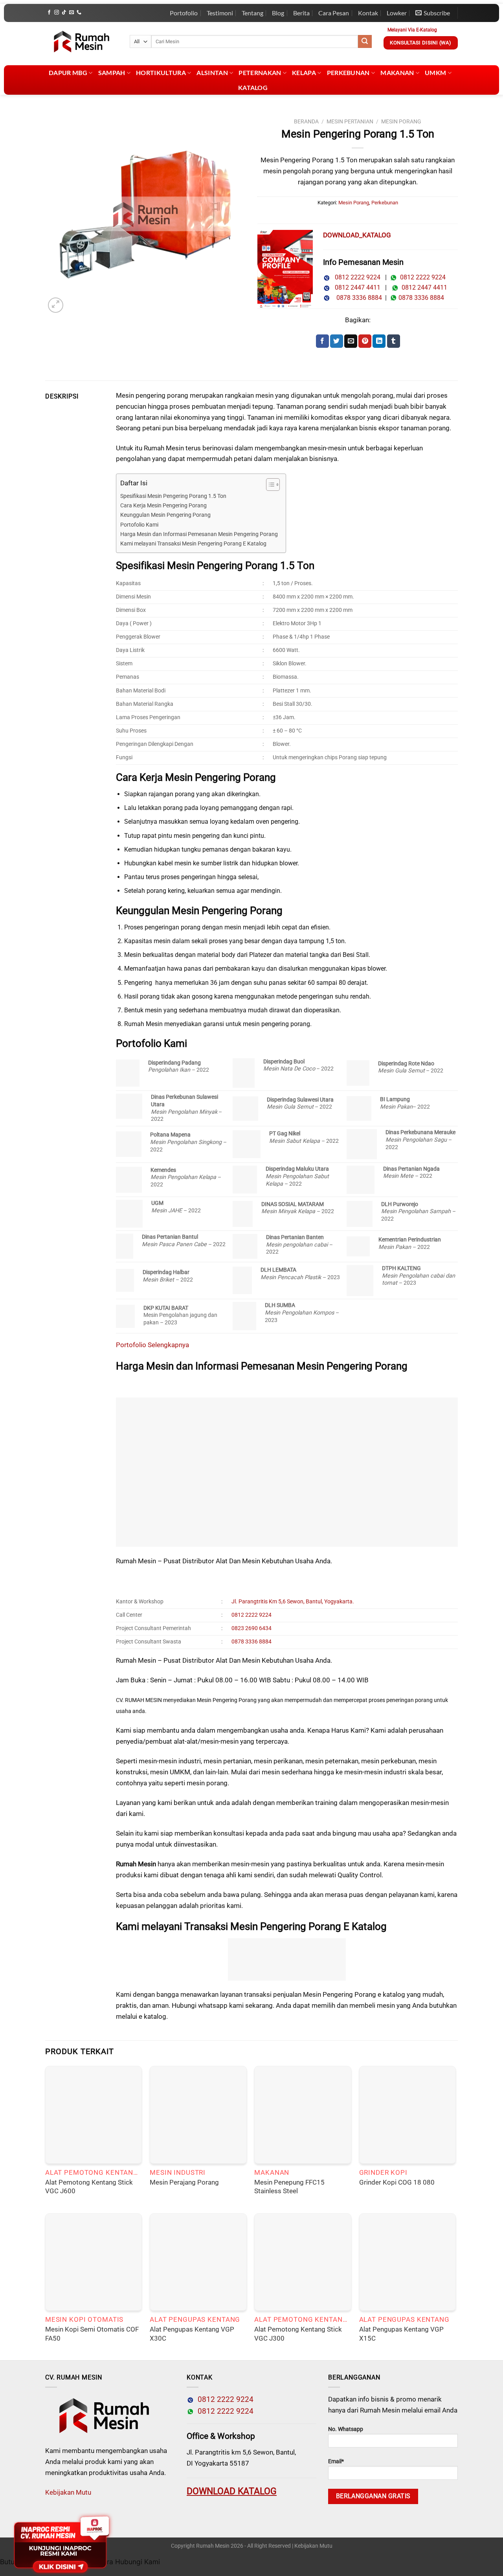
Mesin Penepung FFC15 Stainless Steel (289, 2187)
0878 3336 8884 (358, 298)
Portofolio (184, 13)
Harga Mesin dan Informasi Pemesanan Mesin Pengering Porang (199, 534)
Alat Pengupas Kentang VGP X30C (192, 2334)
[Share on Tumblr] (394, 341)
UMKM (435, 73)
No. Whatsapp (346, 2429)
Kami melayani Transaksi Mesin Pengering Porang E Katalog (193, 544)
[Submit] (365, 42)
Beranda (306, 121)
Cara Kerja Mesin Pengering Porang (163, 506)
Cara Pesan (334, 13)
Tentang (252, 13)
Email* (336, 2461)
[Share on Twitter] (337, 341)
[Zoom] (56, 305)
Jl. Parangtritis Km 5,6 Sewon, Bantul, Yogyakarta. (293, 1602)
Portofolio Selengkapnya (153, 1345)
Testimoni (220, 13)
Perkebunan (348, 73)
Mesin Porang (401, 121)
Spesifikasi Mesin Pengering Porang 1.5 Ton (173, 496)
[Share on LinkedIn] (379, 341)
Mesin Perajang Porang (184, 2182)
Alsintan (212, 73)
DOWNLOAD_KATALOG (357, 235)
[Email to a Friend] (351, 341)
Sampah (112, 73)
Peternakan (260, 73)
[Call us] (79, 13)
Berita (301, 13)
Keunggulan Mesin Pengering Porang (165, 515)
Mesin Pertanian (350, 121)
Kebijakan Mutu (68, 2492)
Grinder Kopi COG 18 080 (397, 2182)
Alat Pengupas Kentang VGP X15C (401, 2334)
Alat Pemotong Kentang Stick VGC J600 (89, 2187)
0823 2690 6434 (251, 1628)
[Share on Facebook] (322, 341)
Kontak (368, 13)
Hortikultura (161, 73)
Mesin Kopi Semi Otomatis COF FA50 (92, 2334)
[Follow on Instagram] (57, 13)
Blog (278, 13)
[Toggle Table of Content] (269, 485)
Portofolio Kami (139, 525)
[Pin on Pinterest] (365, 341)
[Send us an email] (72, 13)
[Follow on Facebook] (49, 13)
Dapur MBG (68, 73)
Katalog (253, 87)
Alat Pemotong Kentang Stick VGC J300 (298, 2334)
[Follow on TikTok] (64, 13)
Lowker (397, 13)
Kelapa (304, 73)
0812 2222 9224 (355, 277)
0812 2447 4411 (355, 287)
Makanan (397, 73)
